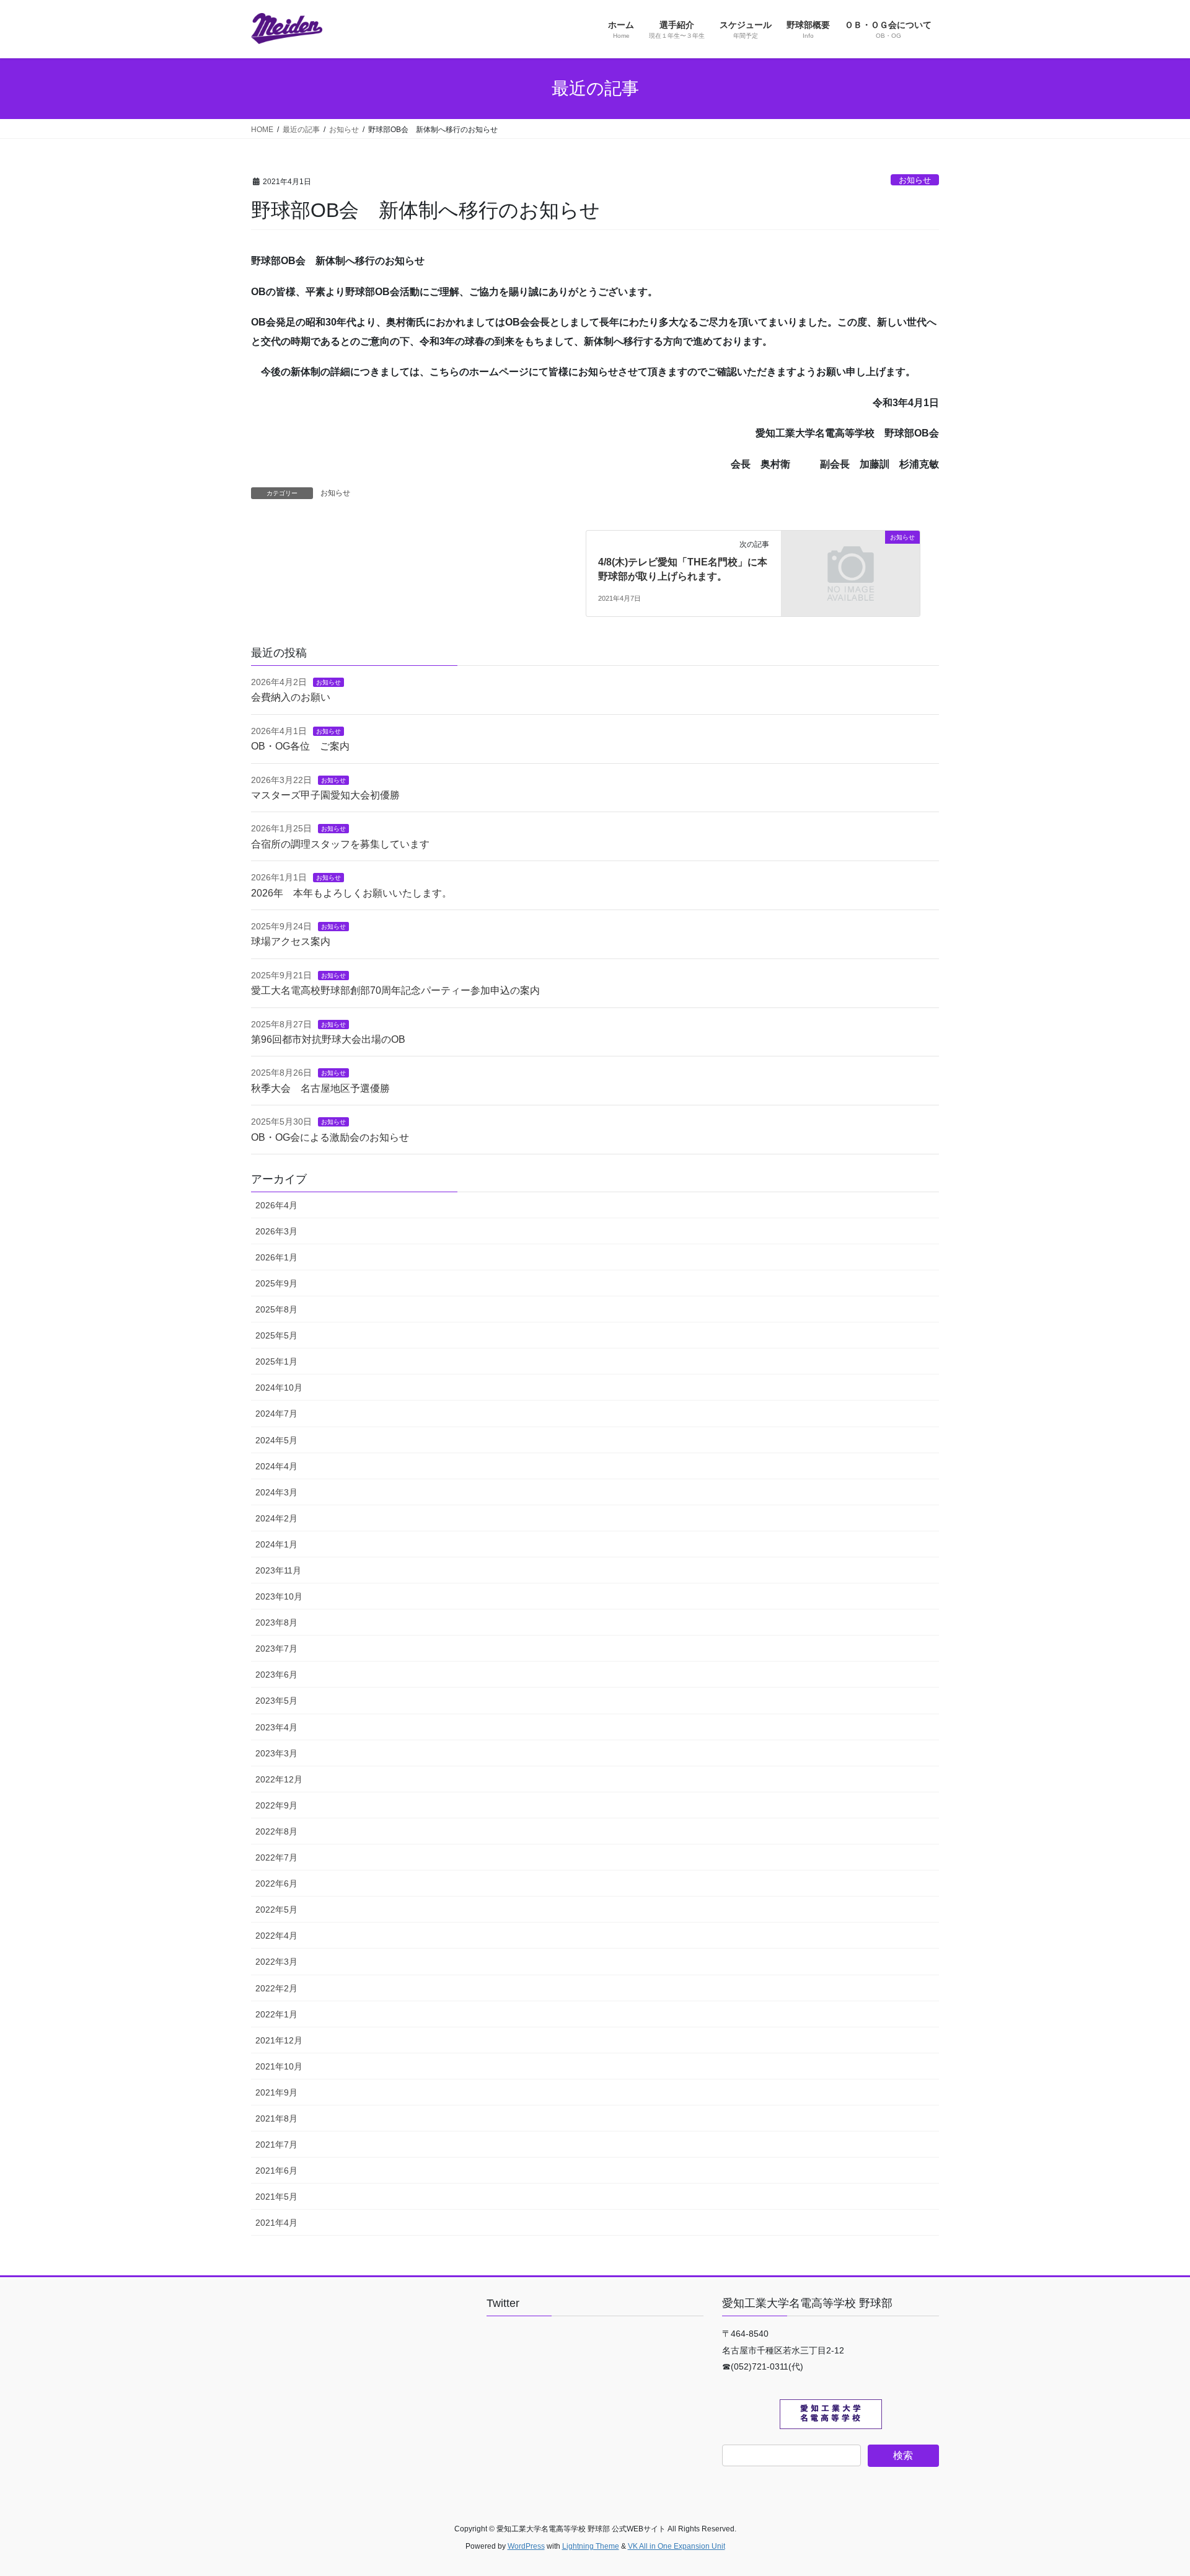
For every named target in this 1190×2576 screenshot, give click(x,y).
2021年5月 (276, 2197)
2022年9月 (276, 1805)
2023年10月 (279, 1596)
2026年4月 (276, 1205)
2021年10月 (279, 2066)
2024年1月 (276, 1544)
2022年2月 (276, 1988)
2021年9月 (276, 2092)
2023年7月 (276, 1649)
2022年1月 (276, 2014)
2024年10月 (279, 1388)
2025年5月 (276, 1335)
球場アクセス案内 (291, 941)
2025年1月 (276, 1361)
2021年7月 (276, 2144)
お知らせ (915, 180)
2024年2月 (276, 1518)
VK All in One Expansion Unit (677, 2546)
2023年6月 (276, 1675)
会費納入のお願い (291, 697)
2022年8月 (276, 1831)
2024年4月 (276, 1466)
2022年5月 (276, 1910)
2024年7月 (276, 1414)
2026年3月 (276, 1231)
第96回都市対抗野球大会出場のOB (328, 1039)
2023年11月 (278, 1570)
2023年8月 (276, 1622)
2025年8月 (276, 1309)
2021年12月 (279, 2040)
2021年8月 (276, 2118)
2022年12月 (279, 1779)
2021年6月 (276, 2171)
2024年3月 (276, 1492)
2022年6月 (276, 1883)
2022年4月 (276, 1936)
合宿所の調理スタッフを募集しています (340, 844)
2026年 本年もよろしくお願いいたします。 (351, 893)
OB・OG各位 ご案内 (300, 746)
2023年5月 (276, 1701)
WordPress (526, 2546)
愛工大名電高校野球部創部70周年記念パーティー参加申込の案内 (395, 990)
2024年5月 (276, 1440)
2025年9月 (276, 1283)
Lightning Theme (591, 2546)
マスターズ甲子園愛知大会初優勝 (325, 795)
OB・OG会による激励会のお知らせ (330, 1137)
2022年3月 (276, 1962)
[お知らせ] (851, 573)
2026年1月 (276, 1257)
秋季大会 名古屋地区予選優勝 (320, 1088)
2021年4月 (276, 2223)
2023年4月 (276, 1727)
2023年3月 (276, 1753)
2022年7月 (276, 1857)
